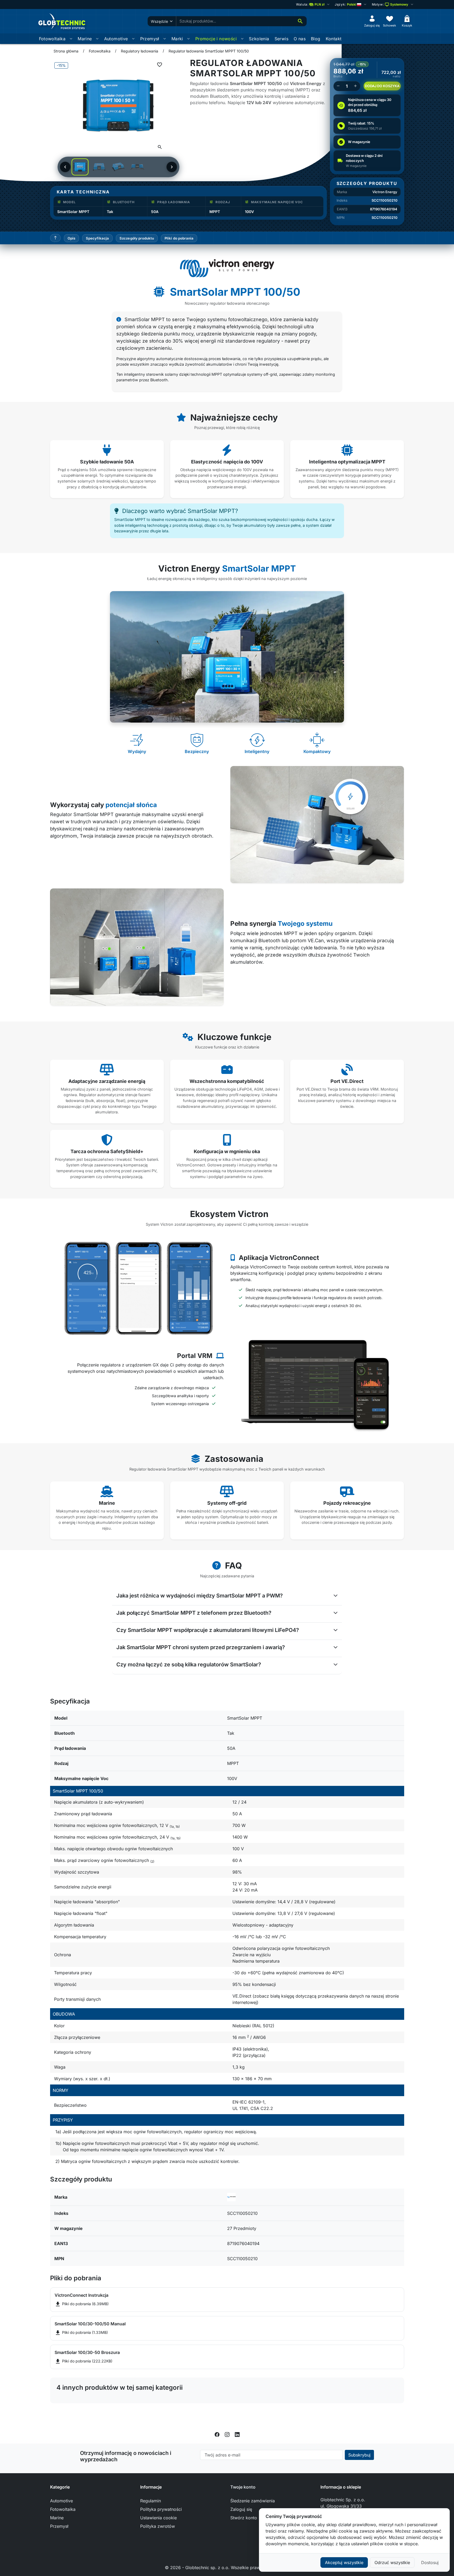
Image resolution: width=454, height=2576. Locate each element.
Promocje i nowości (216, 39)
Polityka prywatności (161, 2509)
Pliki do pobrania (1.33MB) (81, 2332)
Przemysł (150, 39)
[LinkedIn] (237, 2434)
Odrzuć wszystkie (392, 2562)
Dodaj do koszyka (382, 86)
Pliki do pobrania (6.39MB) (82, 2304)
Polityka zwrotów (158, 2526)
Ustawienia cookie (158, 2518)
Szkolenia (259, 39)
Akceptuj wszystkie (344, 2562)
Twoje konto (243, 2487)
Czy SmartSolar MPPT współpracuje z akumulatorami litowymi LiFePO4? (208, 1630)
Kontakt (334, 39)
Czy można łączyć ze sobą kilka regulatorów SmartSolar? (189, 1665)
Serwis (281, 39)
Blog (316, 39)
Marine (85, 39)
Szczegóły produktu (137, 238)
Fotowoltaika (52, 39)
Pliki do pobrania (179, 238)
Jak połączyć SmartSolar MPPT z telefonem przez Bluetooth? (194, 1613)
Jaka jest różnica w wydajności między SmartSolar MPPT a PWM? (200, 1596)
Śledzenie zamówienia (253, 2501)
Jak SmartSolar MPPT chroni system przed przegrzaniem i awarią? (201, 1647)
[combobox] (235, 21)
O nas (300, 39)
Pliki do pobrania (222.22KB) (83, 2361)
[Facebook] (217, 2434)
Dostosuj (430, 2562)
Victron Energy (385, 192)
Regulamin (151, 2501)
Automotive (116, 39)
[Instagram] (227, 2434)
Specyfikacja (98, 238)
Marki (177, 39)
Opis (72, 238)
